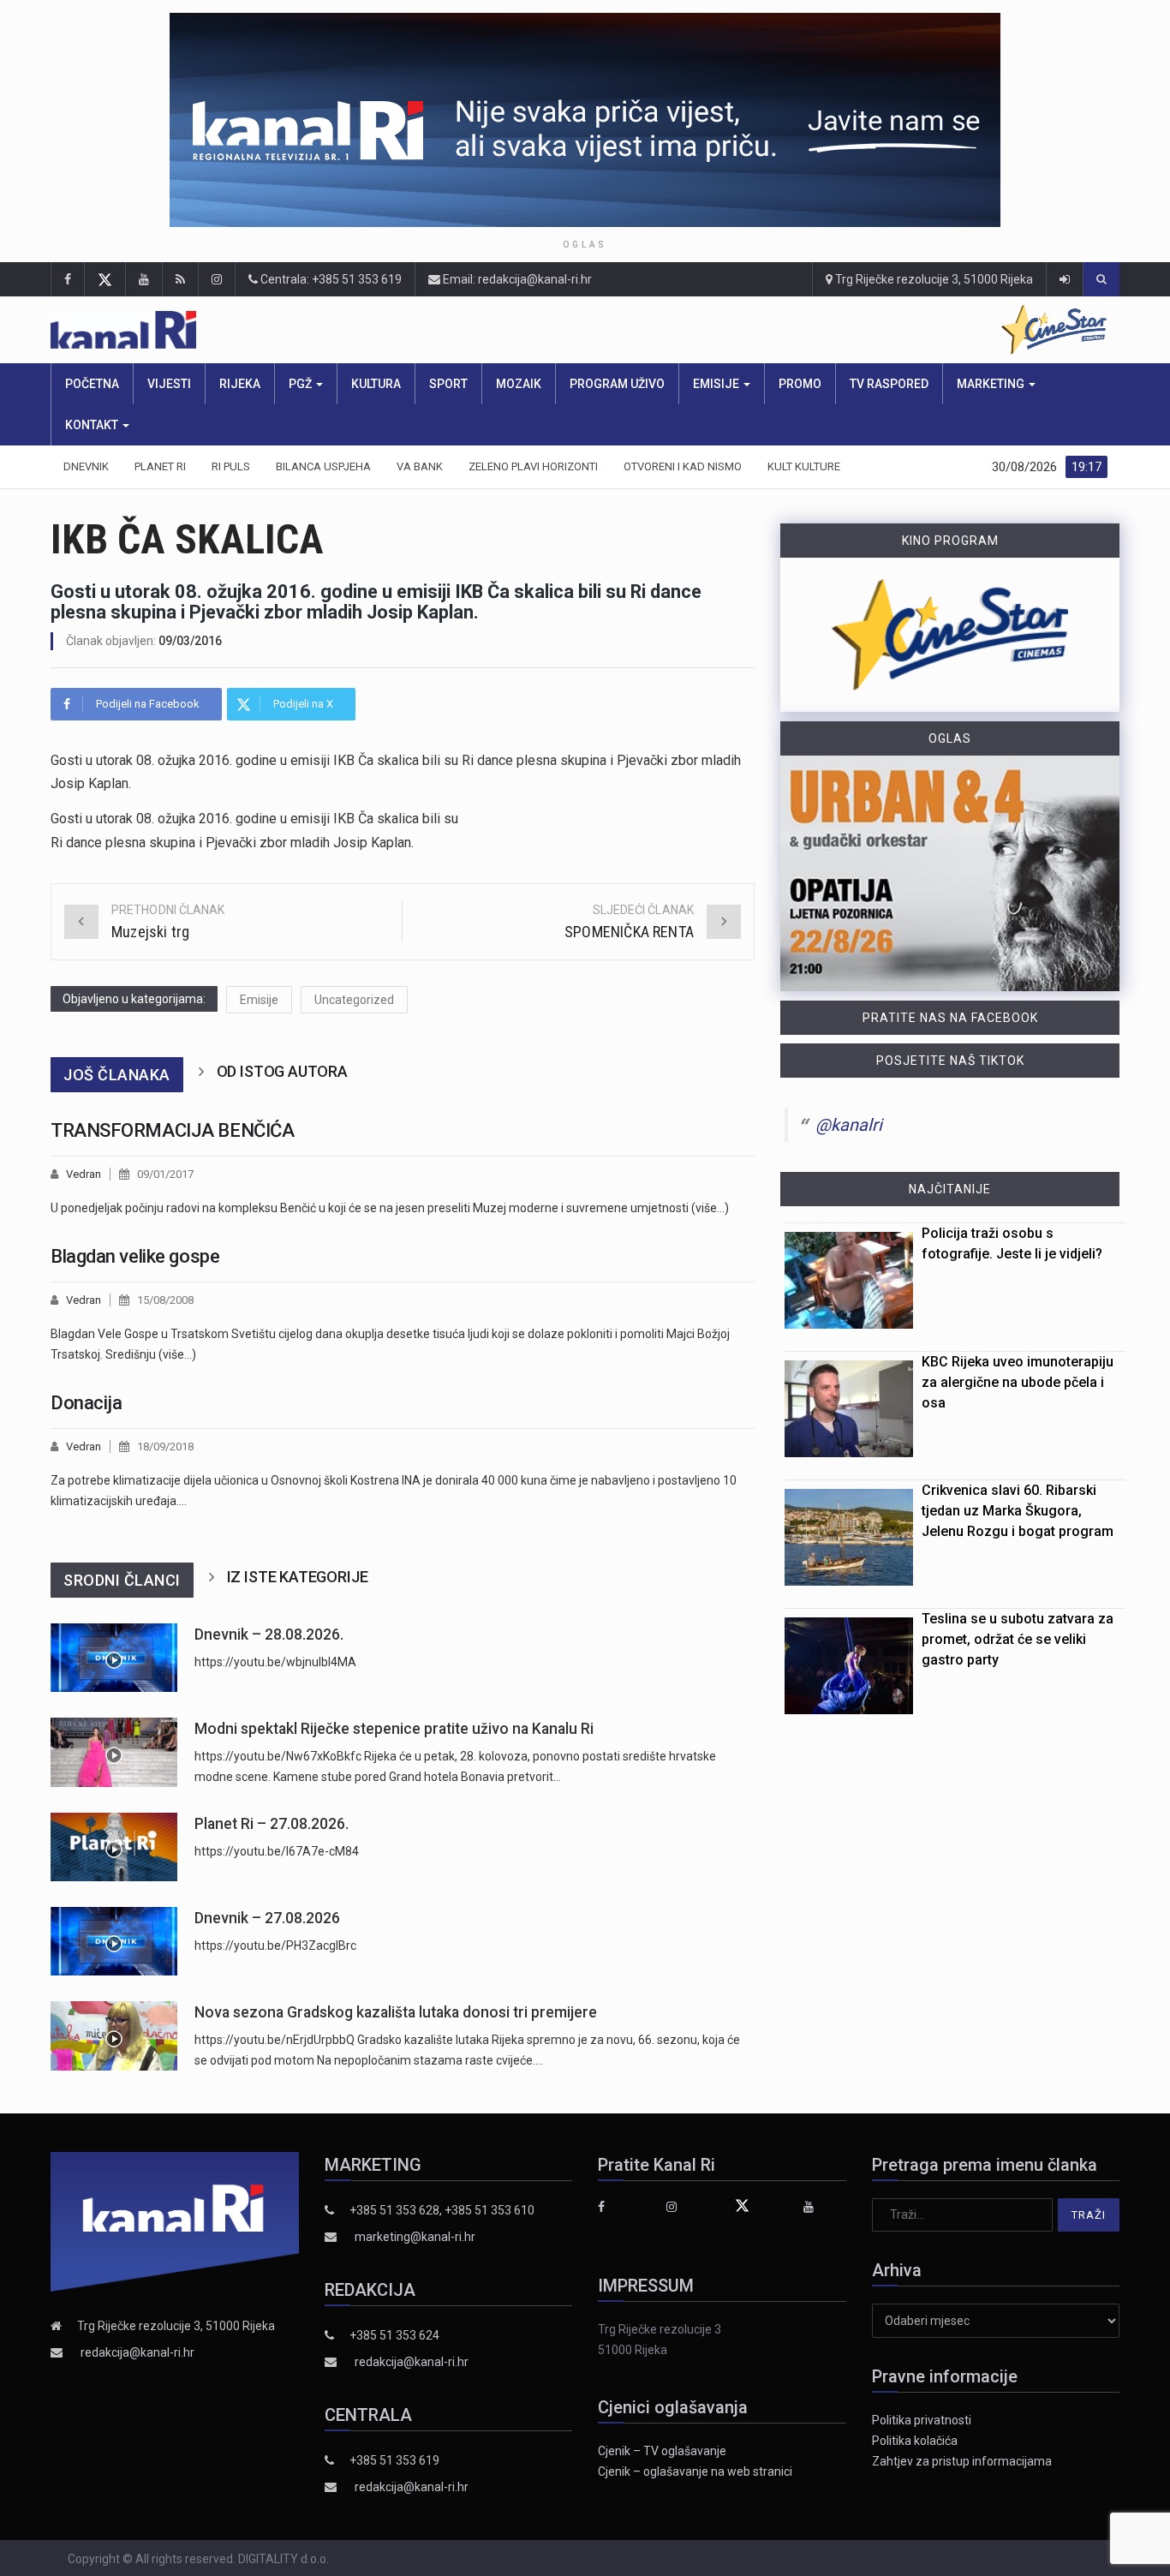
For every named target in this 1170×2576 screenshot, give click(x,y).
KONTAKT (93, 425)
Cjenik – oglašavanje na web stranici (695, 2471)
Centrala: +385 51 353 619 (330, 279)
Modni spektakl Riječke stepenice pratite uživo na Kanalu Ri (394, 1729)
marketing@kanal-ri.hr (415, 2237)
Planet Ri (160, 466)
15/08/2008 (165, 1300)
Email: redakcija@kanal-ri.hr (516, 279)
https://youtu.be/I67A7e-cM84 (277, 1851)
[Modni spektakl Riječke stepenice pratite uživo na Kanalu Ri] (114, 1752)
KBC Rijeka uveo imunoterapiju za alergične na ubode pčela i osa (1018, 1382)
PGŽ (301, 384)
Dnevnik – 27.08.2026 (267, 1918)
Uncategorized (354, 1000)
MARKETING (992, 384)
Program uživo (617, 384)
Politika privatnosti (922, 2420)
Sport (448, 384)
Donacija (86, 1403)
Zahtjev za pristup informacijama (962, 2461)
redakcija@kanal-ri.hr (137, 2352)
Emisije (717, 384)
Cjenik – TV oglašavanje (662, 2451)
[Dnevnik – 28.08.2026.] (114, 1658)
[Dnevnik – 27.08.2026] (114, 1941)
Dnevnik (86, 466)
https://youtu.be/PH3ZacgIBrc (275, 1945)
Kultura (376, 384)
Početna (92, 384)
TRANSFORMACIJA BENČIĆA (172, 1130)
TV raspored (889, 384)
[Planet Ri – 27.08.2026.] (114, 1847)
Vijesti (169, 384)
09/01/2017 (165, 1174)
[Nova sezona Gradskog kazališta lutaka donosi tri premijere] (114, 2036)
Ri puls (231, 466)
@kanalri (849, 1125)
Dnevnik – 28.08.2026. (269, 1635)
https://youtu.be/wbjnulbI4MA (275, 1662)
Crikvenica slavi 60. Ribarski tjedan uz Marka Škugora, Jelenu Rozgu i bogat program (1018, 1511)
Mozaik (519, 384)
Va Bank (420, 466)
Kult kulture (804, 466)
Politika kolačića (915, 2441)
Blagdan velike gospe (135, 1256)
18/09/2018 (165, 1446)
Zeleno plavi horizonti (533, 466)
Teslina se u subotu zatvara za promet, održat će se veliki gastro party (1018, 1639)
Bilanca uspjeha (323, 466)
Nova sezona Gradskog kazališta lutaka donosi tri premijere (396, 2012)
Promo (800, 384)
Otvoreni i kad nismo (683, 466)
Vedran (84, 1174)
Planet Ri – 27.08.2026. (272, 1824)
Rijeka (240, 384)
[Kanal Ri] (346, 330)
